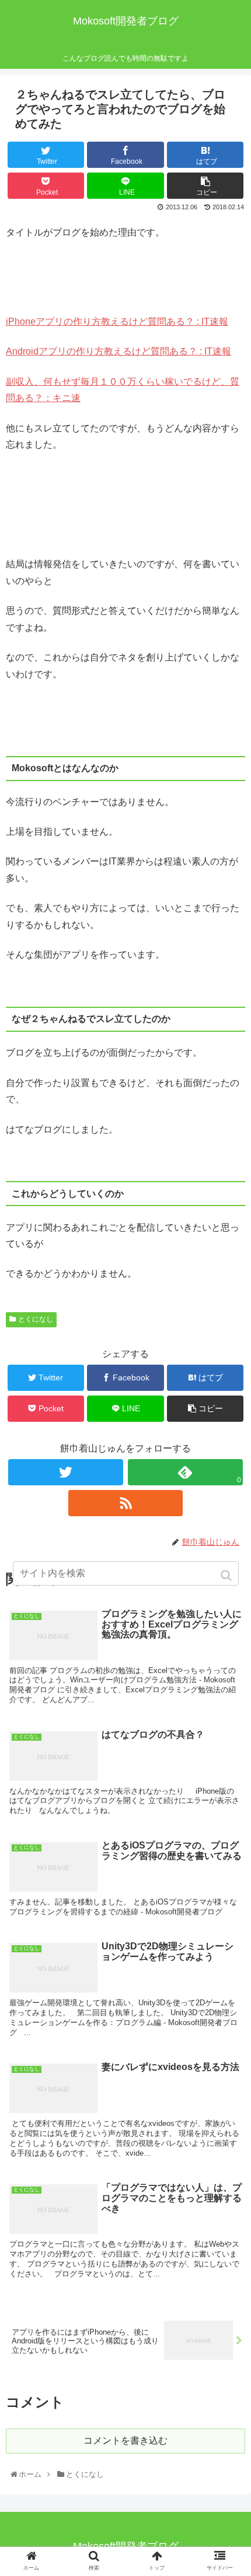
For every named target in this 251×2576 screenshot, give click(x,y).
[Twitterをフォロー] (66, 1472)
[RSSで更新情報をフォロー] (126, 1503)
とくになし (36, 1319)
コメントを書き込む (125, 2440)
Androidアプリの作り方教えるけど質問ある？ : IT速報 (118, 351)
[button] (227, 1575)
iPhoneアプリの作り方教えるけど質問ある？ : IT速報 (117, 321)
